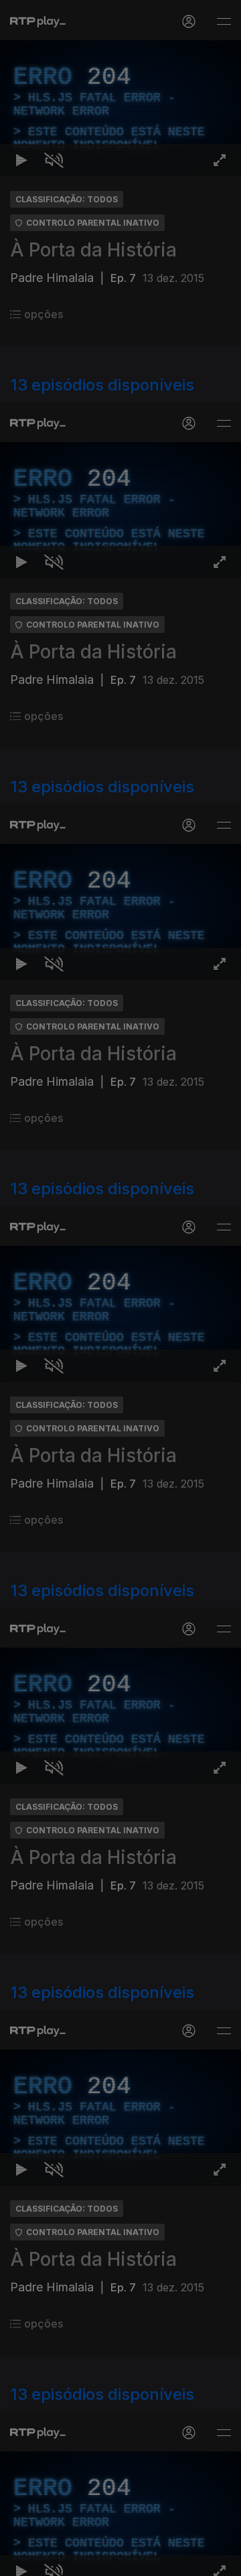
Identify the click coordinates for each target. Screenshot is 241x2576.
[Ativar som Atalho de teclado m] (54, 2560)
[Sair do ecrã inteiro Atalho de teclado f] (220, 2560)
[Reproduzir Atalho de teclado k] (21, 2560)
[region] (120, 1288)
